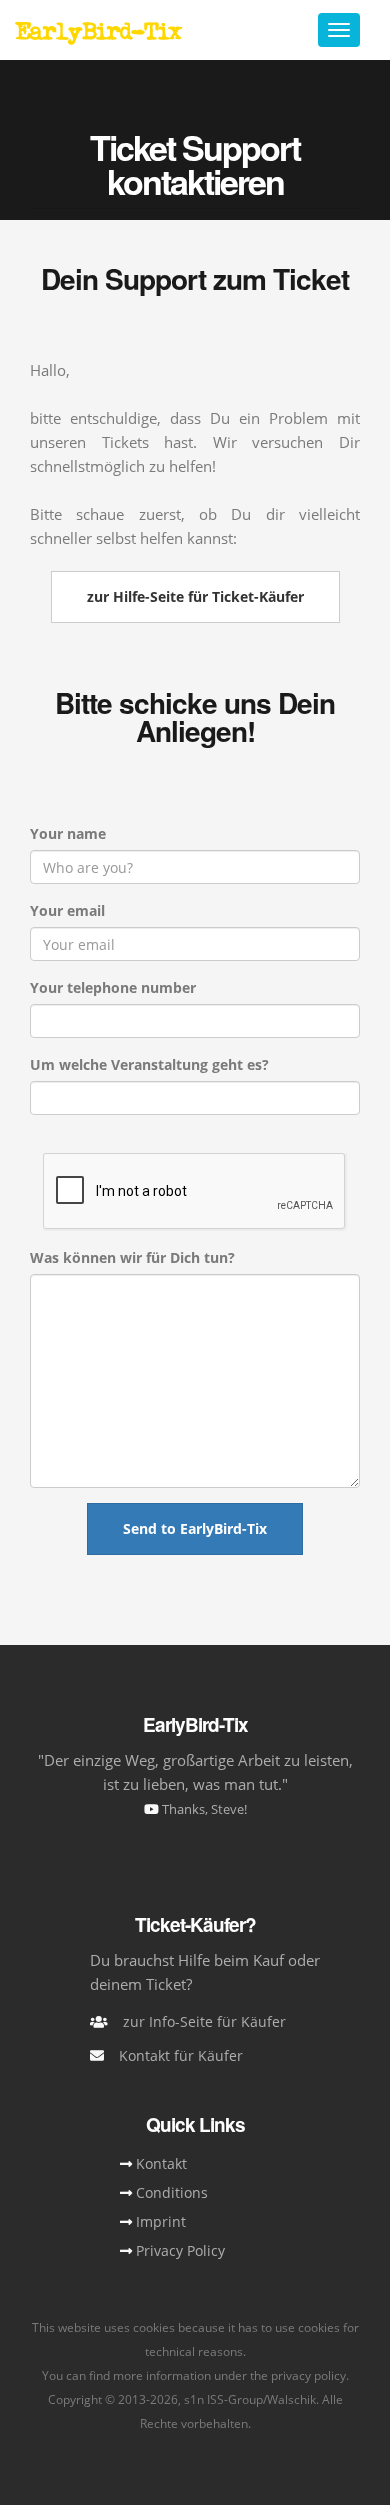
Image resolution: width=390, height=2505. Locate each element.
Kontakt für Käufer (181, 2055)
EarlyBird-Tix (98, 30)
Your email (67, 910)
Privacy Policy (180, 2250)
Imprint (161, 2221)
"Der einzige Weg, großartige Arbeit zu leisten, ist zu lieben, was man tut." (195, 1784)
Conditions (172, 2192)
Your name (68, 833)
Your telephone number (113, 987)
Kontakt (161, 2163)
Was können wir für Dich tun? (132, 1257)
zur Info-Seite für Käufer (204, 2021)
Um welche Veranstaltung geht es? (149, 1064)
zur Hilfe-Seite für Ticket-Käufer (195, 596)
